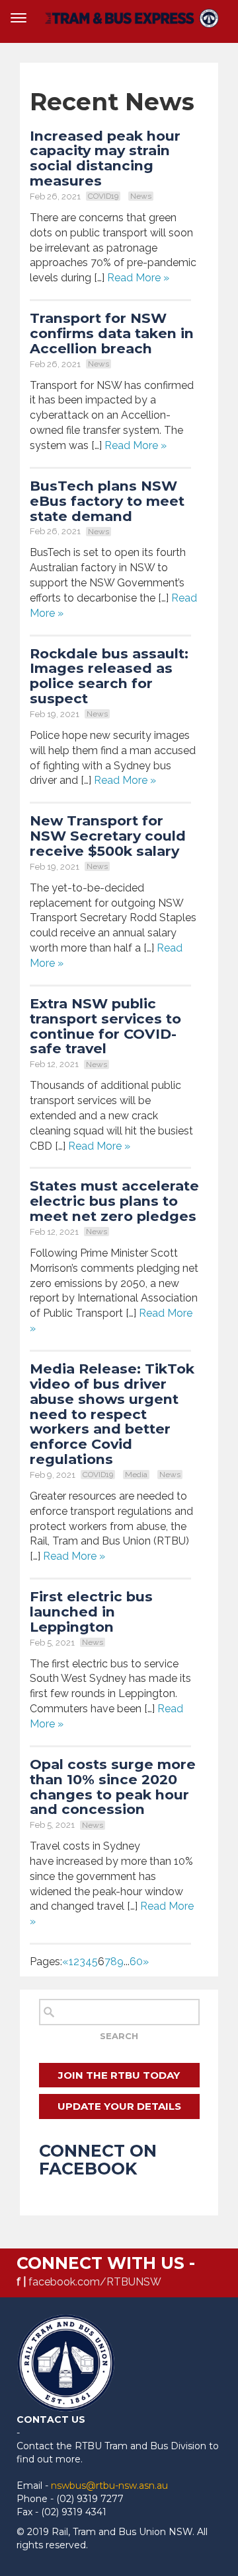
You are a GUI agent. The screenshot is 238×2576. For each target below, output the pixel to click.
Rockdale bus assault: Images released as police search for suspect (109, 676)
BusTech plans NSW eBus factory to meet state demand (107, 501)
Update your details (119, 2106)
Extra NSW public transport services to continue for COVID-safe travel (105, 1026)
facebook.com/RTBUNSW (95, 2282)
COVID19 (103, 196)
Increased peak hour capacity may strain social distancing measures (105, 158)
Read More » (138, 278)
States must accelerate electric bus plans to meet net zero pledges (114, 1201)
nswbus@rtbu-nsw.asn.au (109, 2486)
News (141, 196)
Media (136, 1475)
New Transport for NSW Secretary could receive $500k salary (108, 836)
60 (136, 1962)
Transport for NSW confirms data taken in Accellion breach (112, 333)
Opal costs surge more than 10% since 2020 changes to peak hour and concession (113, 1787)
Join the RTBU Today (119, 2075)
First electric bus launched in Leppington (91, 1612)
